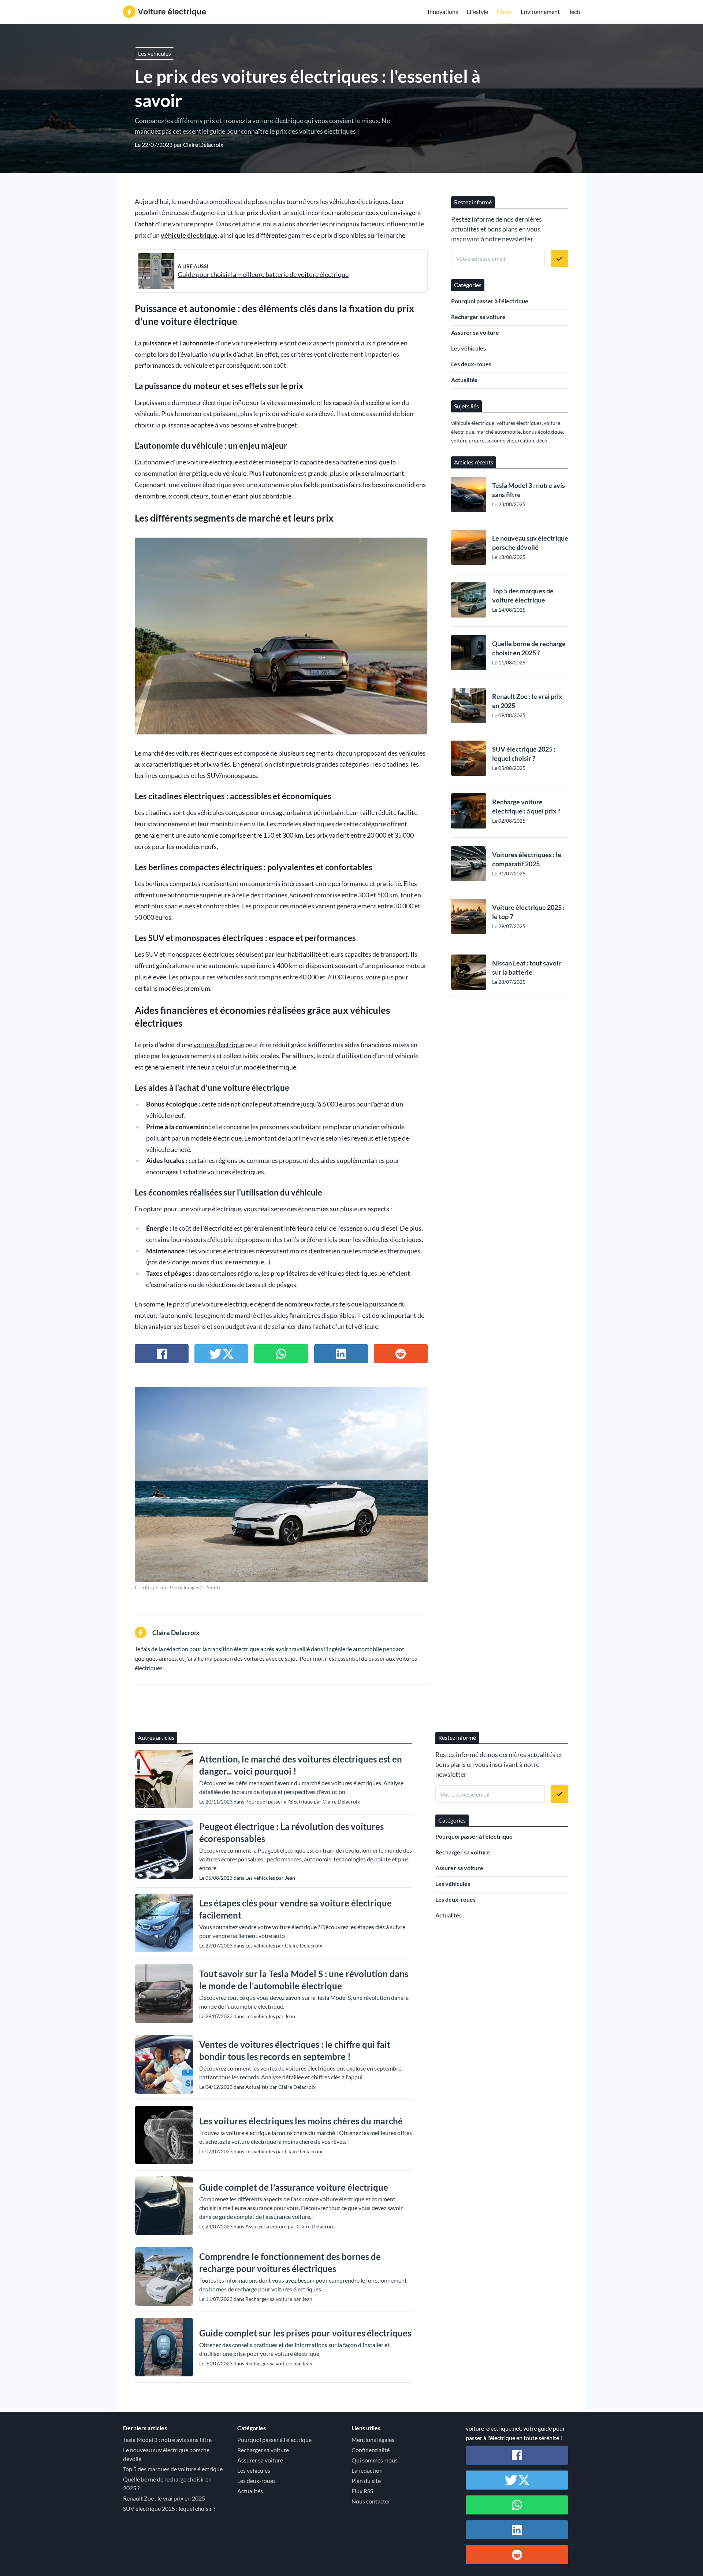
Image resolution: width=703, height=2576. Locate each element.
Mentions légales (373, 2440)
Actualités (464, 380)
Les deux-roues (471, 364)
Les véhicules (155, 53)
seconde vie (500, 440)
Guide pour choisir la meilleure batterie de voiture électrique (263, 275)
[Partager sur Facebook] (162, 1354)
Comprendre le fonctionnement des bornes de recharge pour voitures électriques (290, 2262)
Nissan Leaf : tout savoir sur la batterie (527, 968)
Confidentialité (371, 2450)
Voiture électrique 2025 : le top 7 (528, 912)
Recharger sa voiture (478, 317)
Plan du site (366, 2481)
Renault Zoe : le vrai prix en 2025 (527, 701)
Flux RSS (362, 2491)
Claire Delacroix (203, 144)
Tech (574, 12)
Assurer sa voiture (475, 332)
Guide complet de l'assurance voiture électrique (294, 2187)
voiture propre (468, 440)
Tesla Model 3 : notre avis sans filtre (529, 490)
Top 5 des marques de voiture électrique (523, 595)
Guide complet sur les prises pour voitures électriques (305, 2333)
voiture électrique (213, 462)
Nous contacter (371, 2501)
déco (542, 440)
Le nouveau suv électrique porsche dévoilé (530, 543)
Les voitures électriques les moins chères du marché (301, 2121)
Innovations (443, 12)
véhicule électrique (189, 235)
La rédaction (367, 2470)
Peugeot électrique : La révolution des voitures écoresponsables (291, 1832)
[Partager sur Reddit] (401, 1354)
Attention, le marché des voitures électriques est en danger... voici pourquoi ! (301, 1765)
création (525, 440)
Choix (504, 11)
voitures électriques (236, 1172)
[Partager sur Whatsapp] (281, 1354)
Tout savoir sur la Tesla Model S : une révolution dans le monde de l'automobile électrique (304, 1980)
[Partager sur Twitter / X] (221, 1354)
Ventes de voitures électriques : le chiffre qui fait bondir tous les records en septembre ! (295, 2050)
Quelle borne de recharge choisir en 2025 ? (529, 648)
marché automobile (499, 432)
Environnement (540, 12)
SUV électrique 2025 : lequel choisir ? (524, 754)
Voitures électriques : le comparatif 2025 (527, 859)
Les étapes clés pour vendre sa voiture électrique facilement (295, 1909)
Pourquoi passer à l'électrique (490, 301)
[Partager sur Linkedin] (341, 1354)
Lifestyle (477, 12)
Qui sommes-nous (375, 2460)
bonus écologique (543, 432)
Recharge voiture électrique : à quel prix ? (526, 806)
